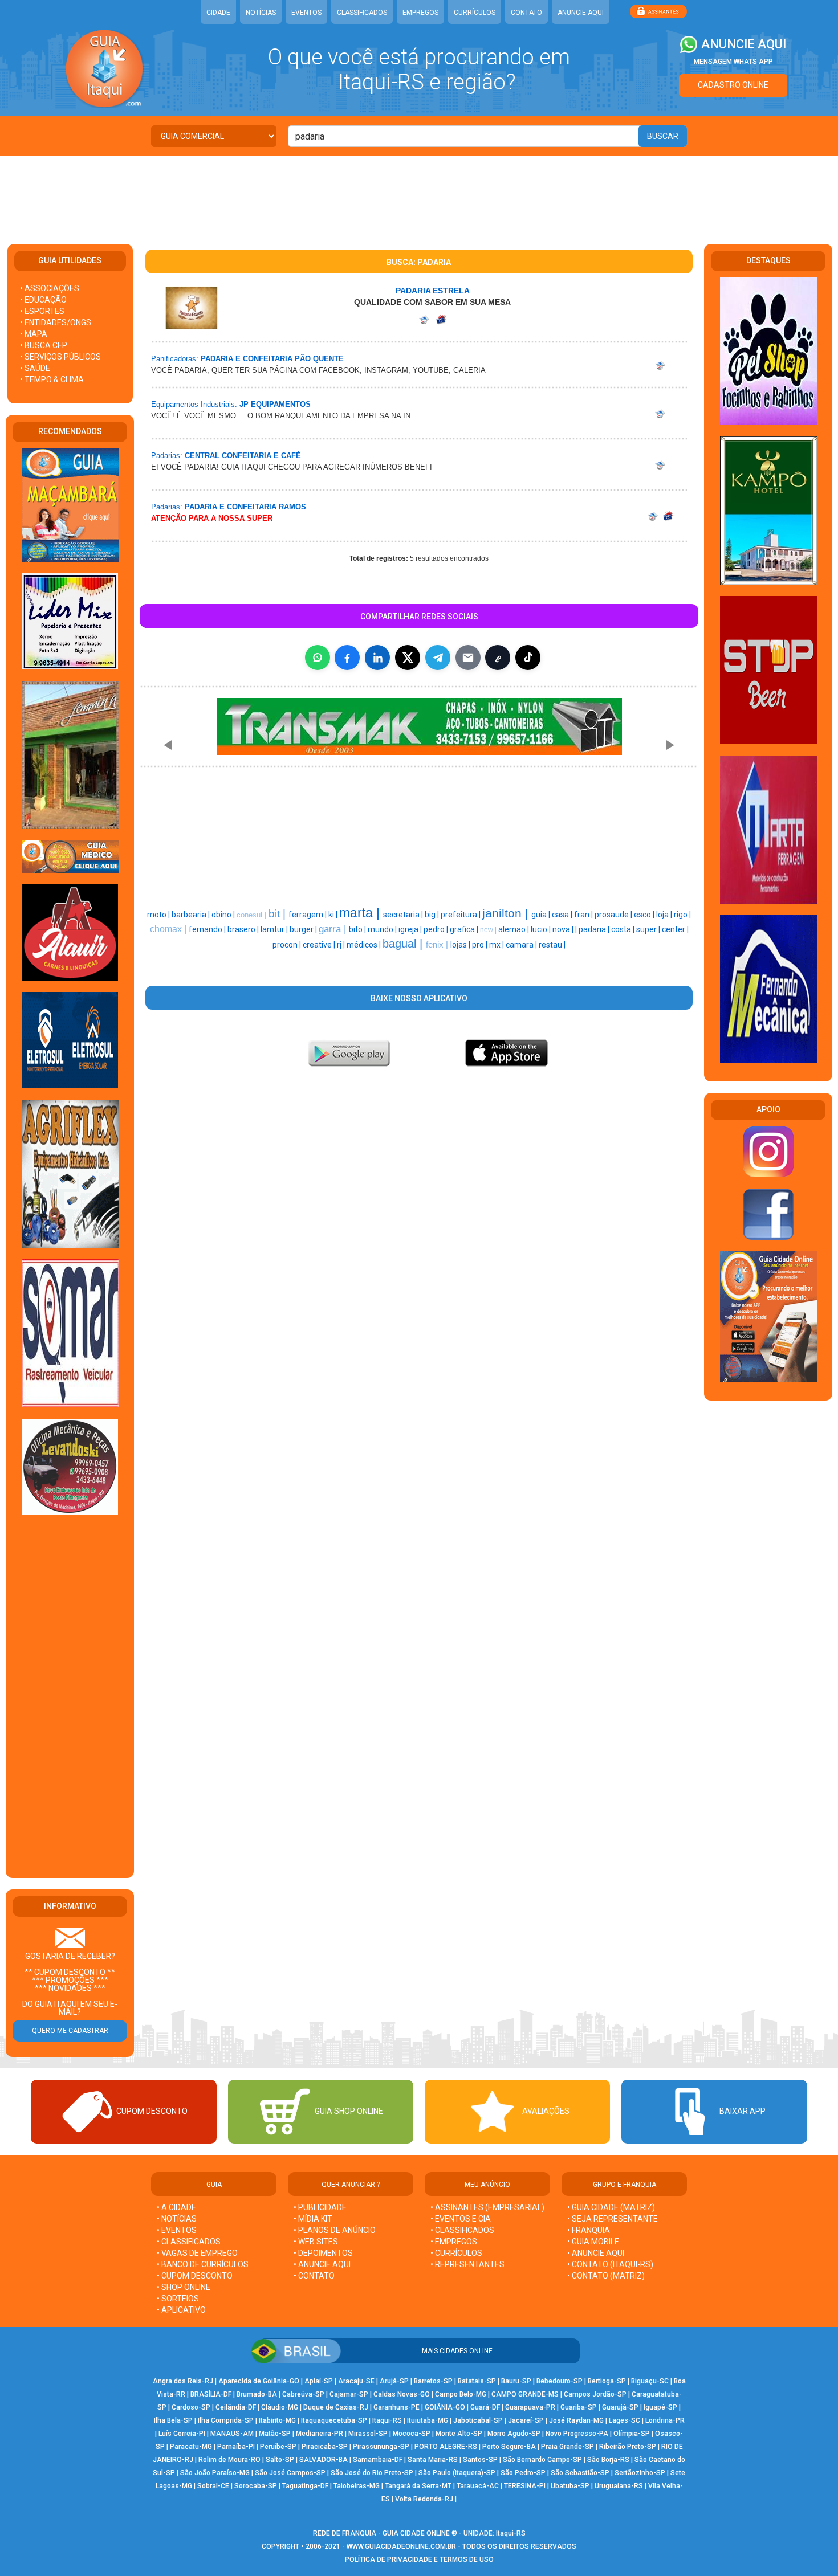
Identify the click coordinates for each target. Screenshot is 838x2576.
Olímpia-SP (632, 2434)
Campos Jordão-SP (595, 2394)
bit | (278, 914)
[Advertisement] (419, 193)
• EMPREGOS (454, 2242)
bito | (358, 929)
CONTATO (526, 13)
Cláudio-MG (280, 2407)
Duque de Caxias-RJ (336, 2407)
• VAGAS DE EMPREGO (197, 2253)
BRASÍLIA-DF (211, 2394)
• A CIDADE (176, 2207)
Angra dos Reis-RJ (183, 2381)
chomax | (169, 929)
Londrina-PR (665, 2420)
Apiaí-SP (319, 2381)
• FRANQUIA (589, 2230)
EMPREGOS (420, 13)
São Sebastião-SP (580, 2473)
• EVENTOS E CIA (461, 2219)
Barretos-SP (433, 2381)
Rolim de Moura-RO (229, 2460)
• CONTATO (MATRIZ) (606, 2276)
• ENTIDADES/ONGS (56, 322)
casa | (563, 915)
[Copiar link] (498, 658)
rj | (342, 945)
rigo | (682, 915)
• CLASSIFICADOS (189, 2242)
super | (649, 929)
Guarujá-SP (620, 2407)
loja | (665, 915)
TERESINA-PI (525, 2486)
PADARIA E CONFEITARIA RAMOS (245, 507)
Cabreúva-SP (303, 2394)
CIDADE (218, 13)
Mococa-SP (412, 2434)
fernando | (208, 929)
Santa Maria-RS (433, 2460)
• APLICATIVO (181, 2310)
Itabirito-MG (277, 2420)
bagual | (404, 944)
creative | (320, 945)
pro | (481, 945)
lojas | (461, 945)
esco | (645, 915)
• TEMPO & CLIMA (52, 379)
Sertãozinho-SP (640, 2473)
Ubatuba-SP (570, 2486)
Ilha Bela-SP (173, 2420)
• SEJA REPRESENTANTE (613, 2219)
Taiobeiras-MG (357, 2486)
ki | (334, 915)
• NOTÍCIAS (177, 2219)
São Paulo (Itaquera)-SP (457, 2473)
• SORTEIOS (178, 2299)
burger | (304, 929)
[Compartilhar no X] (408, 658)
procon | (288, 945)
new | (489, 930)
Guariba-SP (579, 2407)
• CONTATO (314, 2276)
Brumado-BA (257, 2394)
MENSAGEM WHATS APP (733, 62)
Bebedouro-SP (560, 2381)
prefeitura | (461, 915)
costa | (624, 929)
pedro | (437, 929)
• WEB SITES (316, 2242)
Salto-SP (280, 2460)
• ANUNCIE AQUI (322, 2264)
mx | (497, 945)
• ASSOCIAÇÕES (50, 288)
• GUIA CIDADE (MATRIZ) (611, 2207)
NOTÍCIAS (261, 13)
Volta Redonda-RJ (424, 2499)
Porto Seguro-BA (509, 2447)
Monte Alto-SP (459, 2434)
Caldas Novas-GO (402, 2394)
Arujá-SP (394, 2381)
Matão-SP (275, 2434)
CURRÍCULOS (475, 13)
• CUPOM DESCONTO (195, 2276)
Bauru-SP (516, 2381)
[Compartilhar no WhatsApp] (318, 658)
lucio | (542, 929)
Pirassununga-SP (381, 2447)
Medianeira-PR (320, 2434)
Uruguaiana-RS (619, 2486)
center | (675, 929)
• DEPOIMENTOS (323, 2253)
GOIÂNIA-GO (445, 2407)
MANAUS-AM (232, 2434)
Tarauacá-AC (478, 2486)
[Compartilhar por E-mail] (468, 658)
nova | (564, 929)
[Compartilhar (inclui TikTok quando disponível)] (528, 658)
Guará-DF (485, 2407)
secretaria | (404, 915)
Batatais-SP (477, 2381)
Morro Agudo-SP (514, 2434)
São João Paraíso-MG (215, 2473)
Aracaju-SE (356, 2381)
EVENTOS (306, 13)
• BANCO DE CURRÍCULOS (203, 2264)
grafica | (465, 929)
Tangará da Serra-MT (418, 2486)
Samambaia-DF (378, 2460)
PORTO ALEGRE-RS (446, 2447)
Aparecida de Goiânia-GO (259, 2381)
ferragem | (308, 915)
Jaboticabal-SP (478, 2420)
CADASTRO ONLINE (733, 85)
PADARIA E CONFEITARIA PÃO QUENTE (272, 359)
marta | (361, 913)
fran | (584, 915)
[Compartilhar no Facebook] (347, 658)
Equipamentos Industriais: (194, 404)
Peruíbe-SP (278, 2447)
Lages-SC (625, 2420)
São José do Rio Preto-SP (372, 2473)
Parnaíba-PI (236, 2447)
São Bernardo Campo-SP (542, 2460)
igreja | (411, 929)
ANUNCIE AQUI (581, 13)
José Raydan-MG (576, 2420)
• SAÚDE (35, 368)
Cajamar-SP (349, 2394)
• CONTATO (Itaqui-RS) (610, 2264)
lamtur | (275, 929)
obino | (224, 915)
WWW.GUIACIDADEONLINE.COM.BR (401, 2546)
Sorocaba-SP (256, 2486)
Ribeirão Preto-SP (628, 2447)
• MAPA (34, 334)
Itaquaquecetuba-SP (334, 2420)
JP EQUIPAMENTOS (275, 404)
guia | (542, 915)
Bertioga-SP (607, 2381)
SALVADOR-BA (324, 2460)
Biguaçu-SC (650, 2381)
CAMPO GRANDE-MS (525, 2394)
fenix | (438, 945)
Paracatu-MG (191, 2447)
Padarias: (167, 456)
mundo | (383, 929)
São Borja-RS (608, 2460)
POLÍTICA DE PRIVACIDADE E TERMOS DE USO (419, 2559)
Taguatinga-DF (305, 2486)
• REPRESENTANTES (467, 2264)
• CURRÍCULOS (456, 2253)
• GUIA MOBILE (593, 2242)
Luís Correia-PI (182, 2434)
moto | (159, 915)
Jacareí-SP (526, 2420)
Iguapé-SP (660, 2407)
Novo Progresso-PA (577, 2434)
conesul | (253, 915)
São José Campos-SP (290, 2473)
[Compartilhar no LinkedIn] (377, 658)
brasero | (244, 929)
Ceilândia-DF (236, 2407)
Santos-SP (480, 2460)
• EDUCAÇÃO (43, 300)
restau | (552, 945)
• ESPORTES (42, 311)
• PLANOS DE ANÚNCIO (335, 2230)
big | (433, 915)
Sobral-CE (213, 2486)
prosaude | (614, 915)
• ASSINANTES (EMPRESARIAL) (487, 2207)
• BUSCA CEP (44, 345)
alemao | (514, 929)
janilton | (507, 913)
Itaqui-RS (387, 2420)
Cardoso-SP (191, 2407)
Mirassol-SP (368, 2434)
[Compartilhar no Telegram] (438, 658)
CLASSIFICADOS (362, 13)
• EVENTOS (177, 2230)
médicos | (365, 945)
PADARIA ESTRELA (433, 291)
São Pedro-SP (523, 2473)
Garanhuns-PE (396, 2407)
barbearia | (192, 915)
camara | (522, 945)
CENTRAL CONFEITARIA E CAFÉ (243, 456)
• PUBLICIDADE (320, 2207)
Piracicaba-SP (325, 2447)
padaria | (595, 929)
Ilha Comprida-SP (226, 2420)
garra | (334, 929)
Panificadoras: (175, 359)
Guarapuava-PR (530, 2407)
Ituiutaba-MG (428, 2420)
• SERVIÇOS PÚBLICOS (60, 357)
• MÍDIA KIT (313, 2219)
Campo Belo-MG (461, 2394)
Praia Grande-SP (568, 2447)
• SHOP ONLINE (184, 2287)
